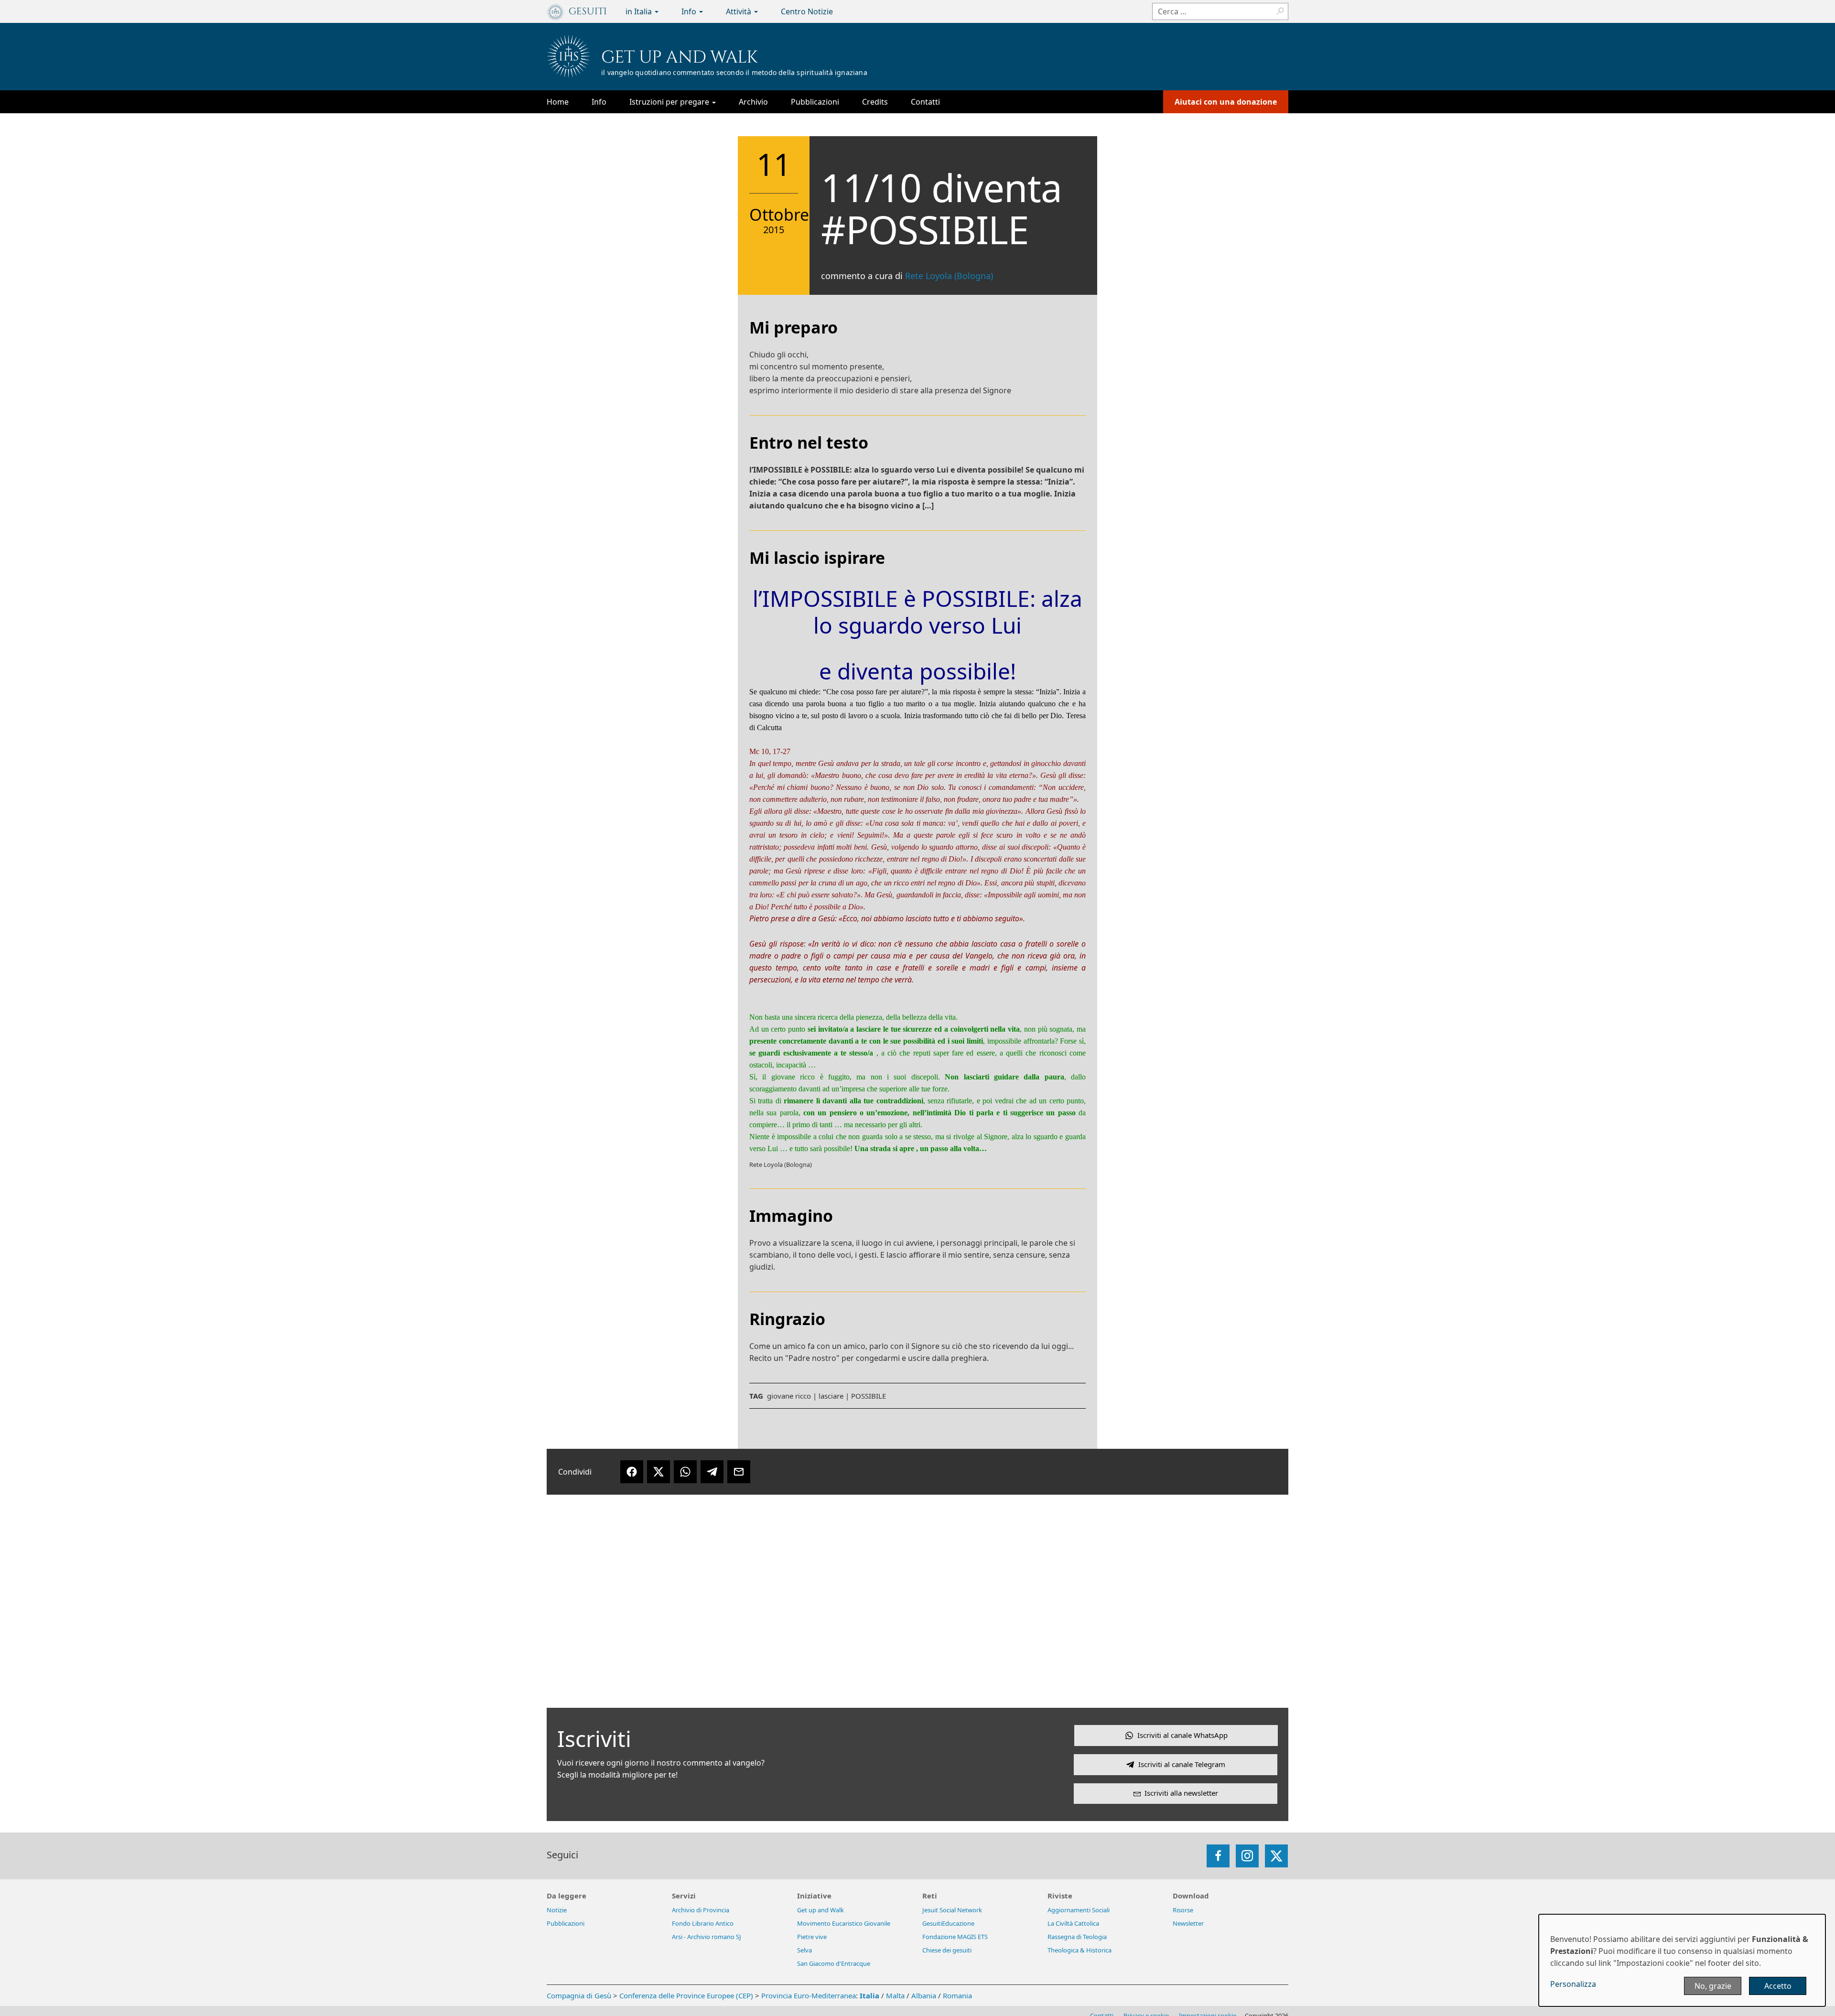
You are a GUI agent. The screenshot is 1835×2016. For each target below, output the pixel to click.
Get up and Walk (680, 57)
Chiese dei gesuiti (947, 1950)
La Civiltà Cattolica (1073, 1923)
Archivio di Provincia (701, 1910)
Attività (739, 11)
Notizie (557, 1910)
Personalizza (1573, 1984)
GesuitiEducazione (948, 1923)
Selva (804, 1950)
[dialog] (1682, 1960)
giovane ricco (789, 1396)
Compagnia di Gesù (580, 1995)
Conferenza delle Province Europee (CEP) (686, 1995)
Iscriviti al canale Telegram (1182, 1764)
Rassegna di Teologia (1077, 1937)
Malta (895, 1995)
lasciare (831, 1396)
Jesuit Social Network (952, 1910)
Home (558, 102)
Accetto (1778, 1986)
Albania (924, 1995)
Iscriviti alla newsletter (1181, 1793)
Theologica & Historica (1079, 1950)
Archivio (753, 102)
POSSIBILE (869, 1396)
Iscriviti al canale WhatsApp (1182, 1735)
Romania (957, 1995)
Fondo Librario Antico (703, 1923)
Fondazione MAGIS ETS (955, 1937)
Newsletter (1188, 1923)
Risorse (1183, 1910)
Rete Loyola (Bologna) (949, 276)
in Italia (640, 11)
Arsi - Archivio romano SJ (707, 1937)
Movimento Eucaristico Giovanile (844, 1923)
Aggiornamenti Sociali (1079, 1910)
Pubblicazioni (815, 102)
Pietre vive (812, 1937)
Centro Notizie (807, 11)
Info (690, 11)
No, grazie (1713, 1986)
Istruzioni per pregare (670, 102)
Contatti (925, 102)
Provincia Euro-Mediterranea (809, 1995)
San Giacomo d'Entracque (834, 1963)
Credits (875, 102)
